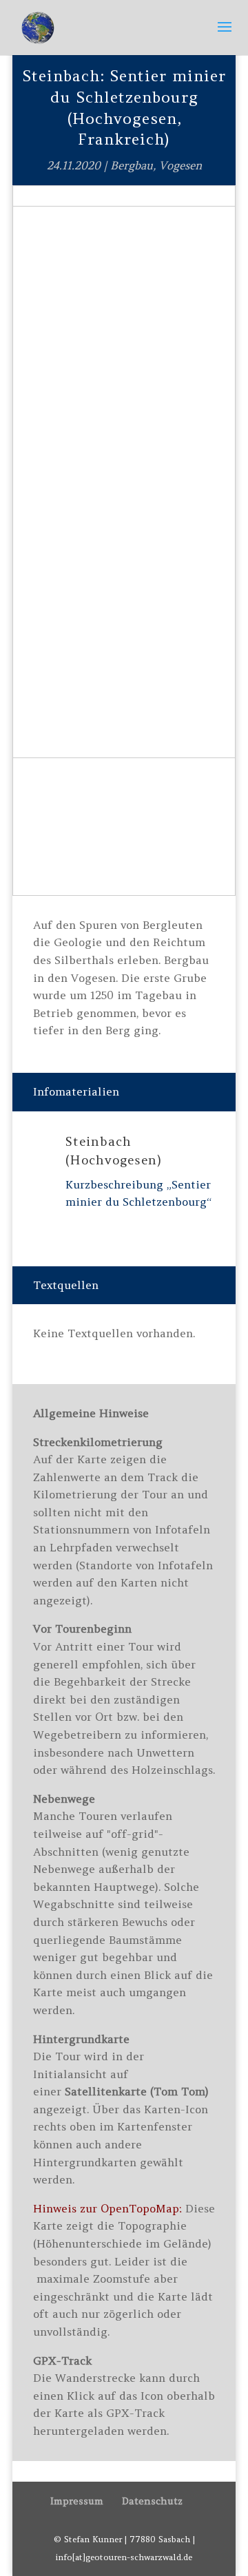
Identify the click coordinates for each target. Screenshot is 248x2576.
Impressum (77, 2501)
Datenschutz (152, 2501)
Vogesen (180, 165)
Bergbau (132, 165)
